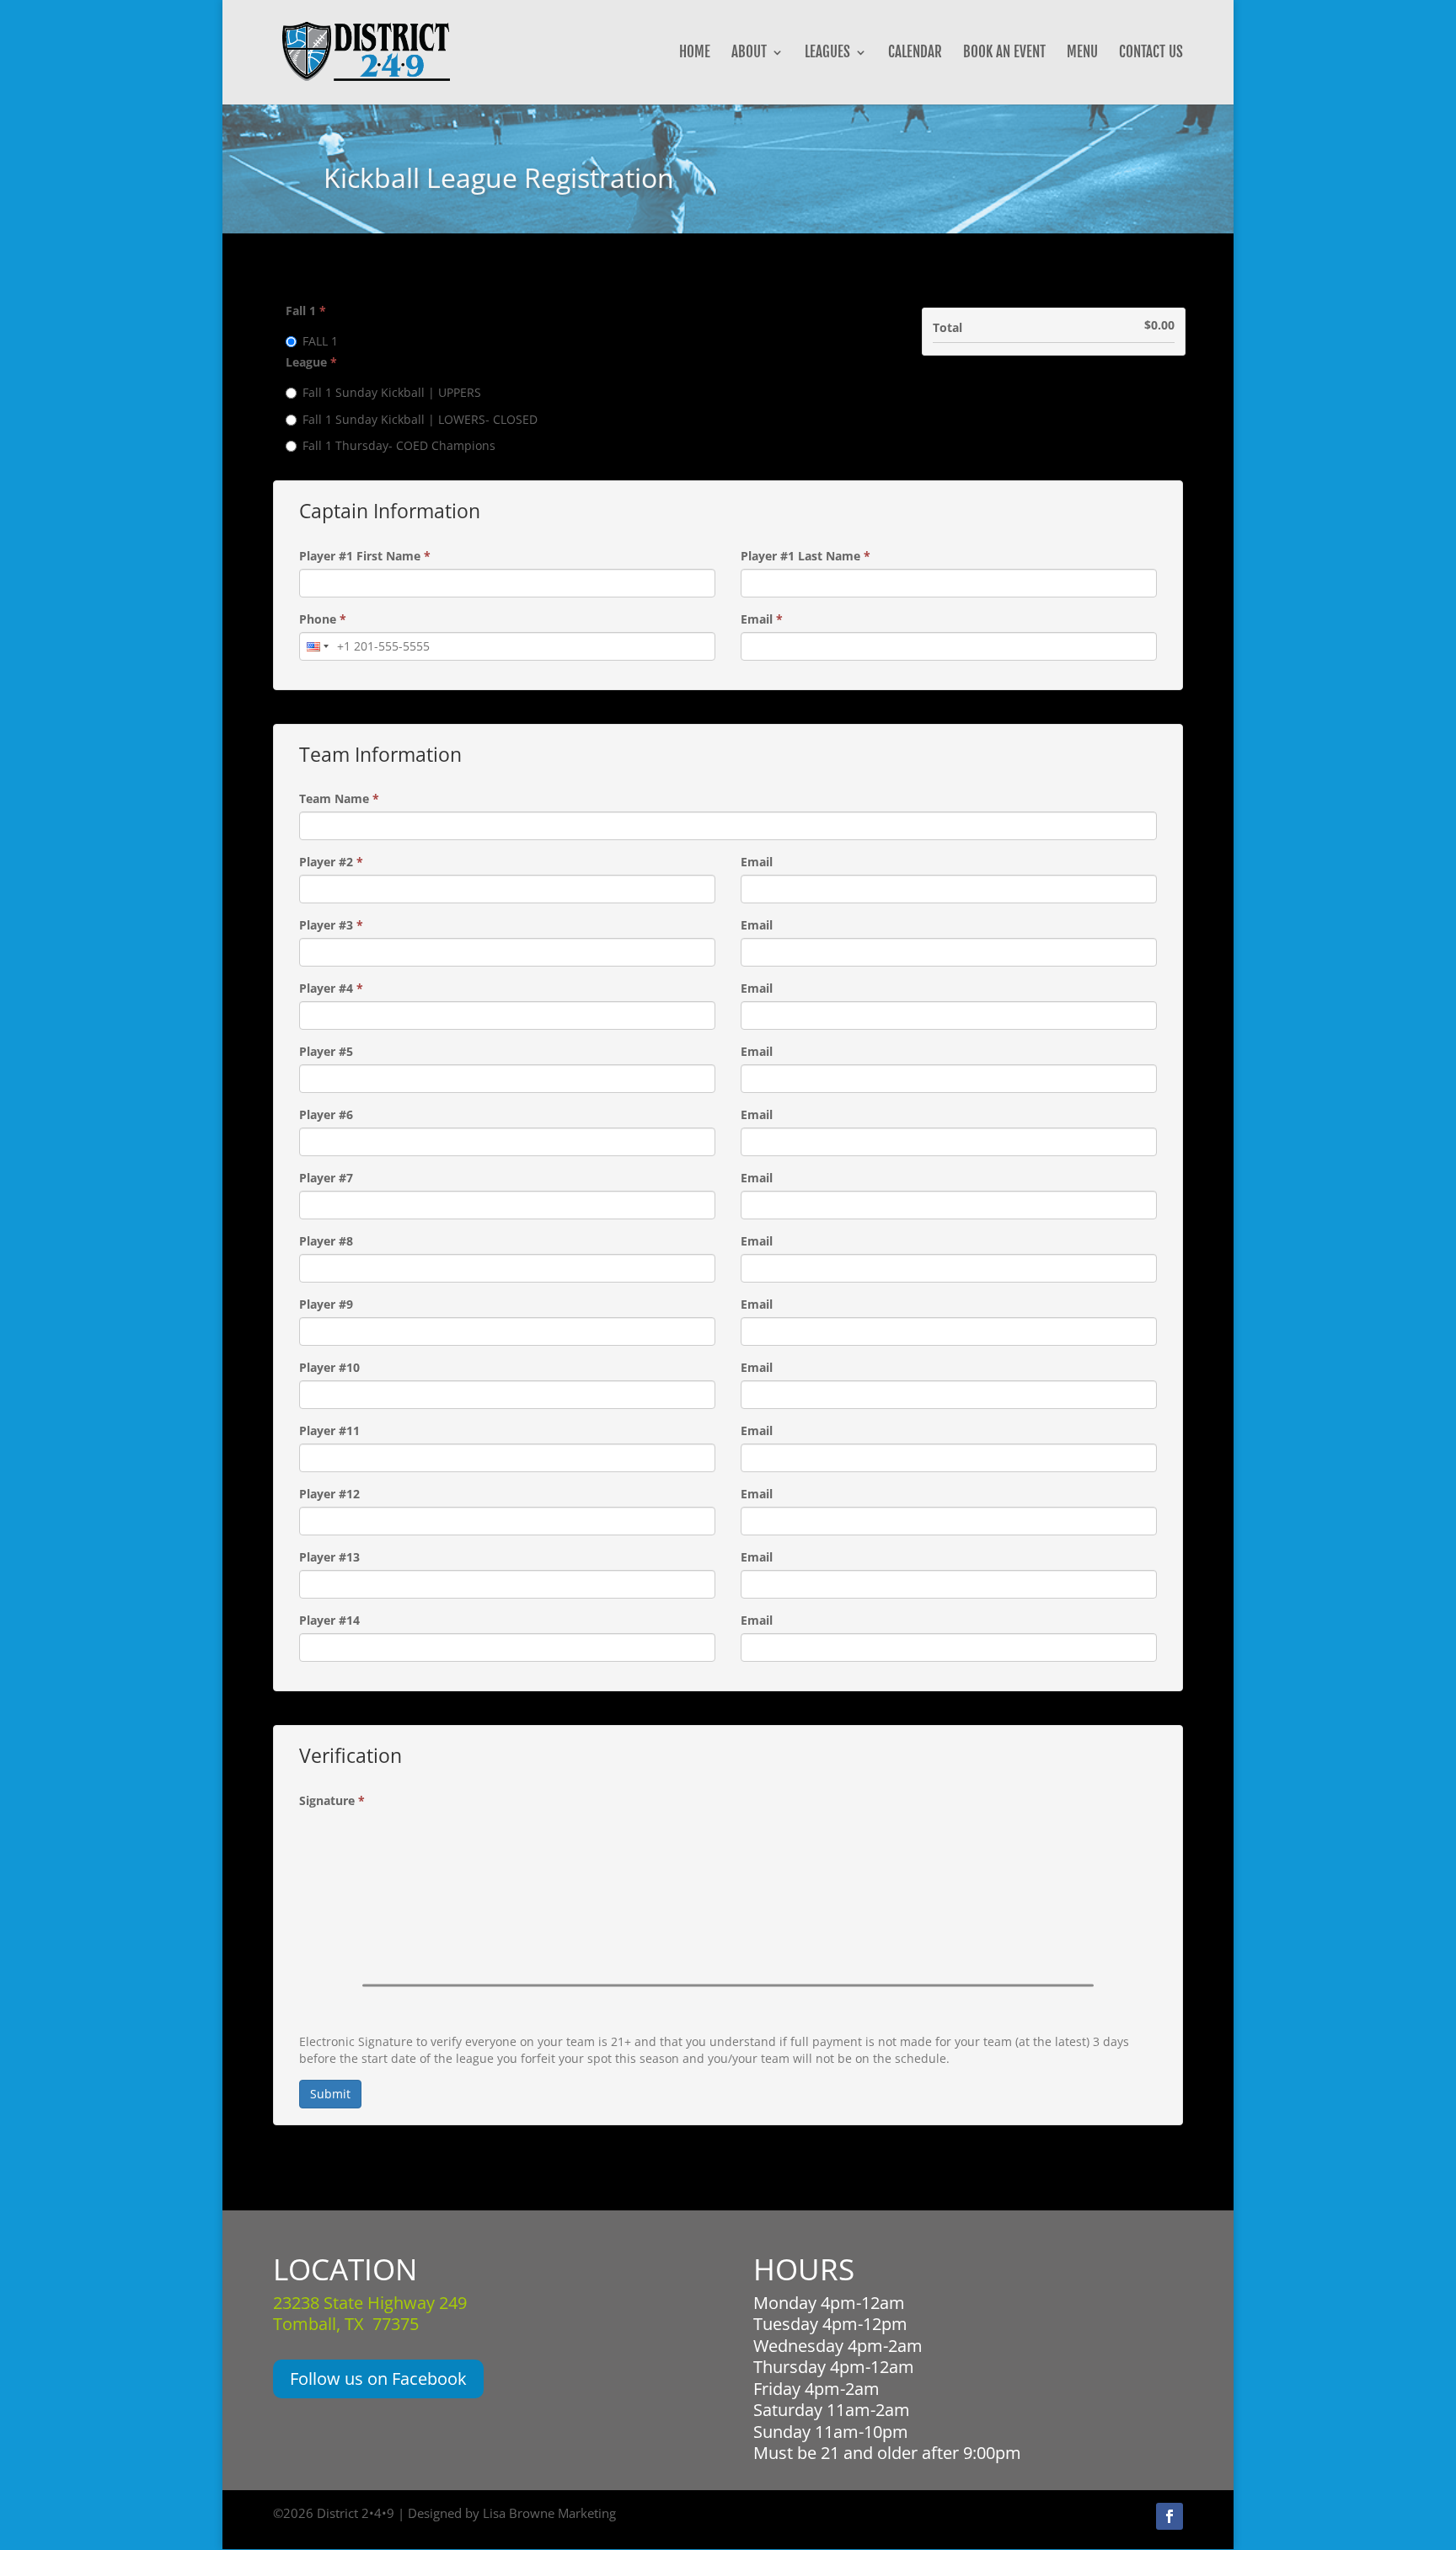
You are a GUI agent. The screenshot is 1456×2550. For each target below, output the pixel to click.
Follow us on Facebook (378, 2379)
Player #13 (329, 1557)
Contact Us (1151, 54)
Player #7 (326, 1178)
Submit (330, 2094)
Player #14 (329, 1620)
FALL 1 (320, 341)
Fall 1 (306, 311)
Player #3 (331, 925)
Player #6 (326, 1114)
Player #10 (329, 1367)
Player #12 (329, 1494)
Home (695, 54)
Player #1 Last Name (806, 556)
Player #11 (329, 1430)
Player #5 (326, 1051)
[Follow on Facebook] (1170, 2516)
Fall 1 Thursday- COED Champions (399, 445)
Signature (332, 1800)
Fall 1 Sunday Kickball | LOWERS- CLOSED (420, 419)
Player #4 (331, 988)
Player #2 (331, 862)
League (311, 362)
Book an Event (1004, 54)
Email (762, 619)
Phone (323, 619)
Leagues (827, 54)
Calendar (915, 54)
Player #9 (326, 1304)
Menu (1082, 54)
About (749, 54)
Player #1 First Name (365, 556)
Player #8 (326, 1241)
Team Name (339, 798)
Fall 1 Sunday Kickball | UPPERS (392, 392)
